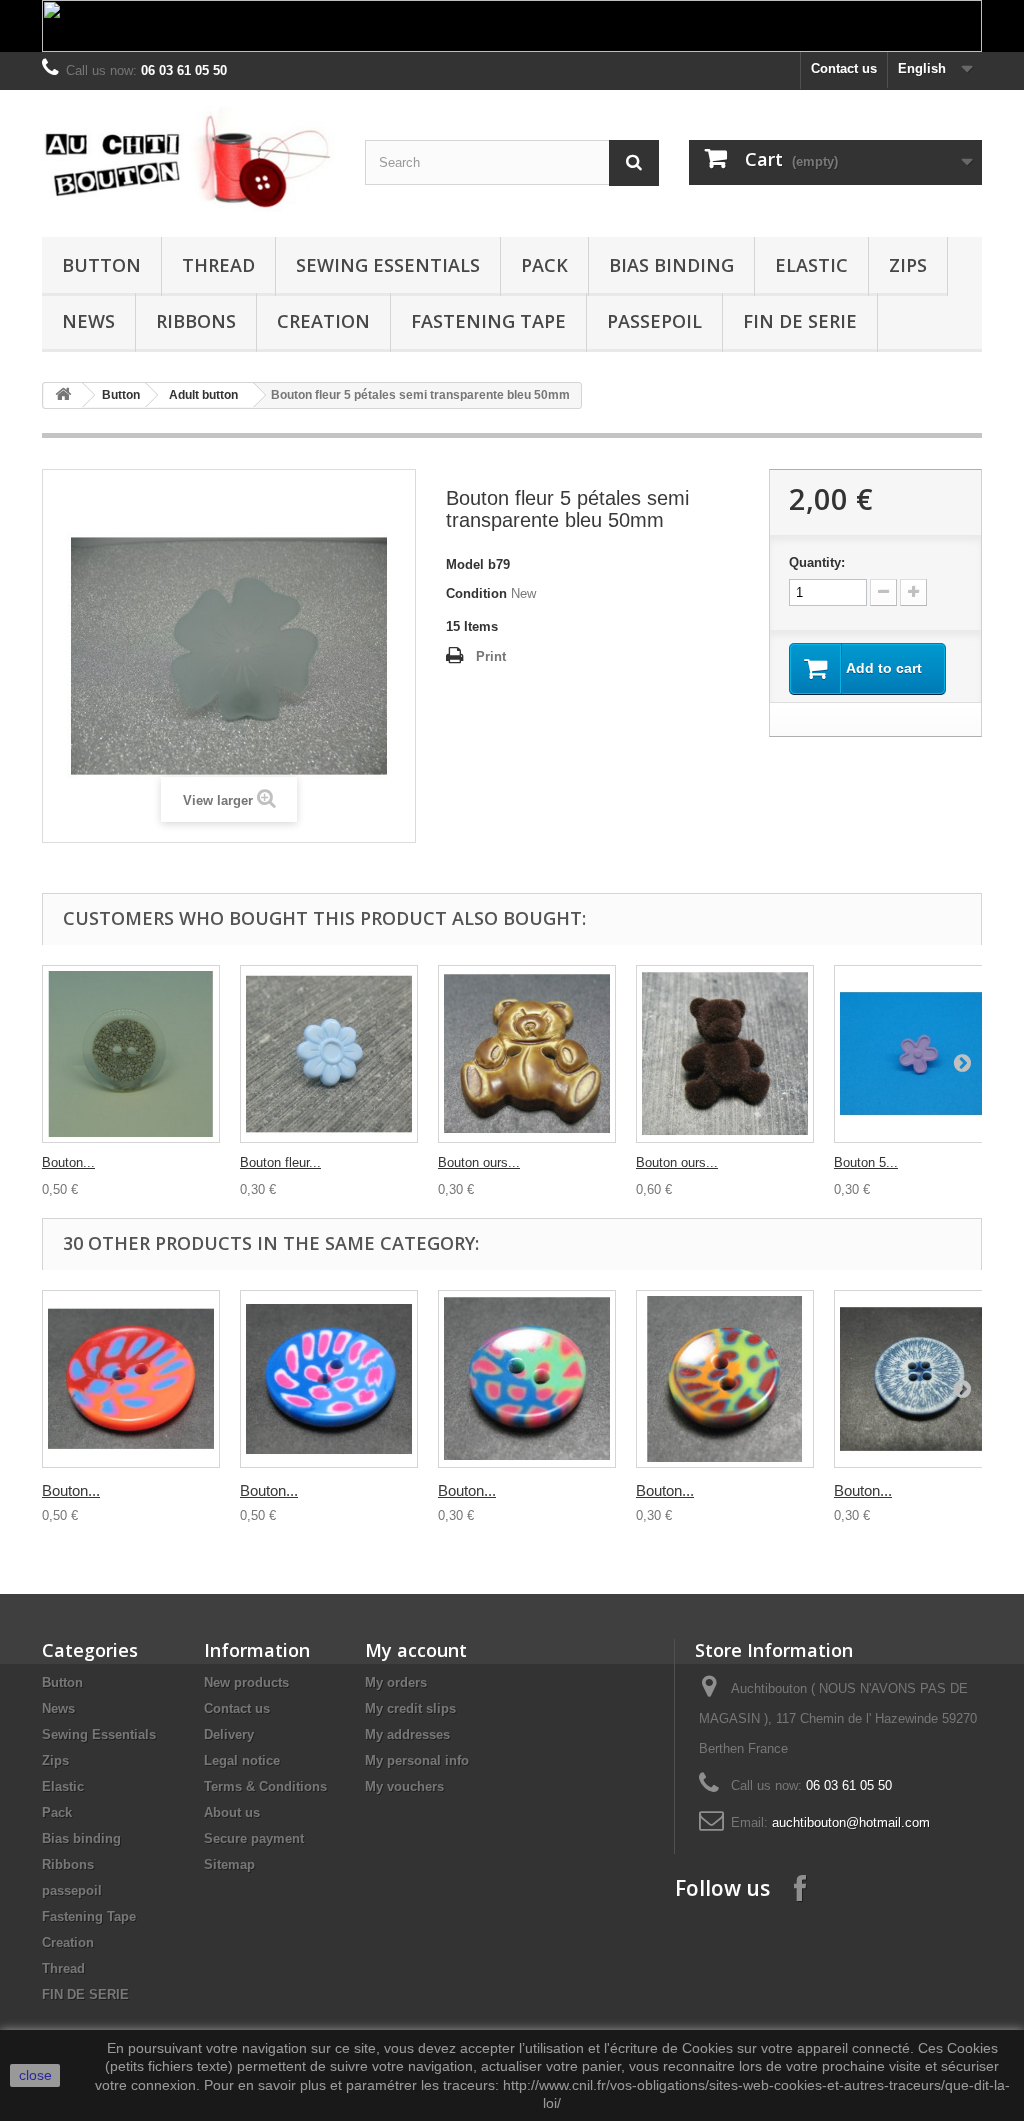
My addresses (407, 1734)
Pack (544, 265)
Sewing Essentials (388, 265)
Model (465, 564)
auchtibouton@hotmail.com (851, 1822)
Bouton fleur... (280, 1162)
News (88, 321)
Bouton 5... (866, 1162)
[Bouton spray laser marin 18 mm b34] (923, 1379)
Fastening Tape (488, 321)
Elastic (811, 265)
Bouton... (68, 1162)
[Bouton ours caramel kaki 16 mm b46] (527, 1054)
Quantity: (817, 562)
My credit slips (410, 1708)
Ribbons (196, 321)
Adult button (203, 395)
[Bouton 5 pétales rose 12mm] (923, 1054)
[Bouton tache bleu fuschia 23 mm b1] (329, 1379)
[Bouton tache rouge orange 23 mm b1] (131, 1379)
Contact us (844, 68)
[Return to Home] (63, 395)
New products (246, 1682)
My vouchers (404, 1786)
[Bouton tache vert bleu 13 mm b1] (527, 1379)
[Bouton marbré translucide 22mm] (131, 1054)
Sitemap (229, 1864)
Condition (476, 593)
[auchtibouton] (188, 158)
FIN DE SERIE (800, 321)
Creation (323, 321)
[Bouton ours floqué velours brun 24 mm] (725, 1054)
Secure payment (254, 1838)
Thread (218, 265)
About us (232, 1812)
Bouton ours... (479, 1162)
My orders (396, 1682)
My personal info (417, 1760)
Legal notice (242, 1760)
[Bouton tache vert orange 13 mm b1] (725, 1379)
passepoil (654, 321)
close (35, 2075)
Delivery (229, 1734)
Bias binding (671, 265)
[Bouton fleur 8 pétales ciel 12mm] (329, 1054)
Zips (908, 265)
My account (416, 1650)
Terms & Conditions (265, 1786)
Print (491, 656)
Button (101, 265)
